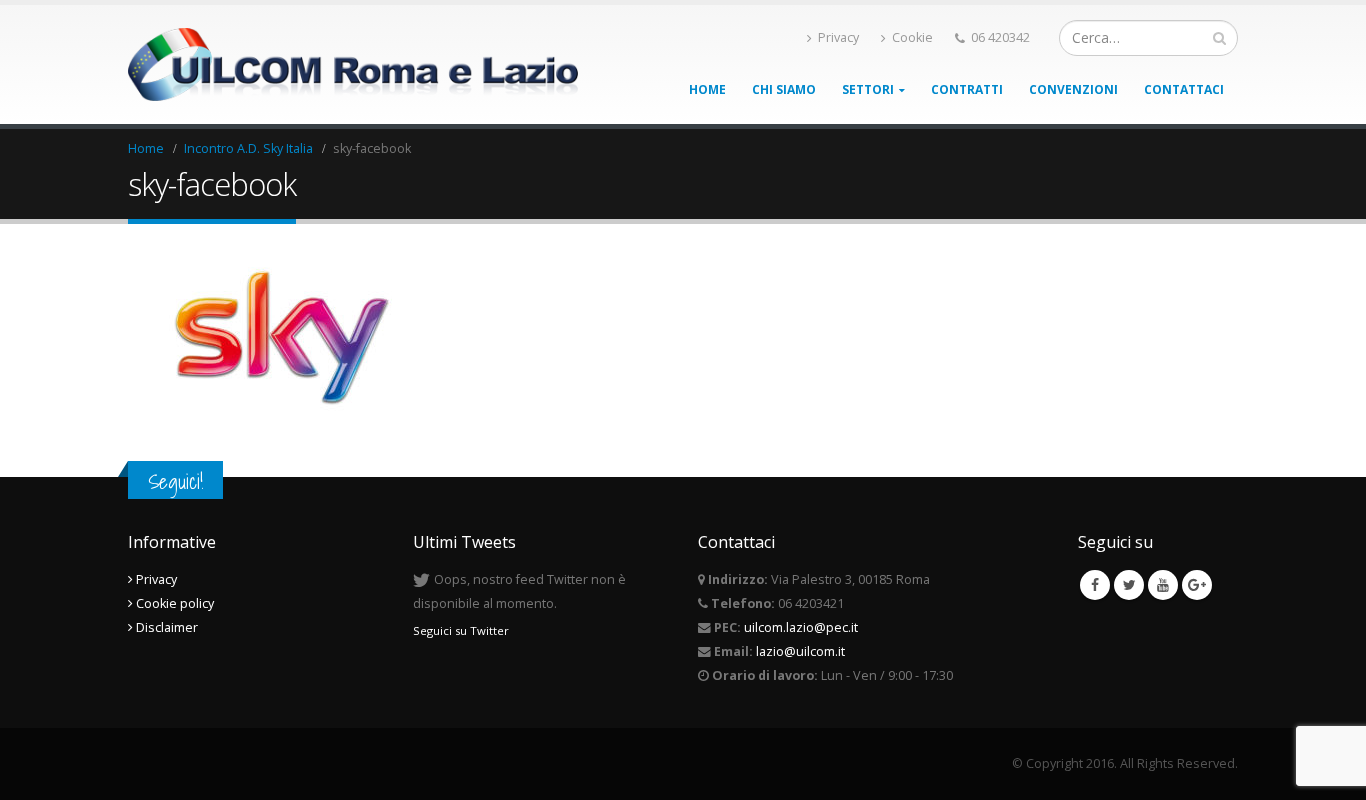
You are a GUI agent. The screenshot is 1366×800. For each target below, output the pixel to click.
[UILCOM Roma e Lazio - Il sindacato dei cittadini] (353, 65)
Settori (868, 89)
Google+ (1197, 585)
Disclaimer (165, 627)
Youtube (1163, 585)
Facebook (1095, 585)
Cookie (912, 37)
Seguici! (175, 481)
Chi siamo (784, 89)
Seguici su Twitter (461, 630)
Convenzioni (1073, 89)
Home (707, 89)
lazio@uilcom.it (800, 651)
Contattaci (1184, 89)
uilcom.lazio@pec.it (801, 627)
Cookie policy (173, 603)
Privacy (838, 37)
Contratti (967, 89)
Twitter (1129, 585)
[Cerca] (1219, 38)
